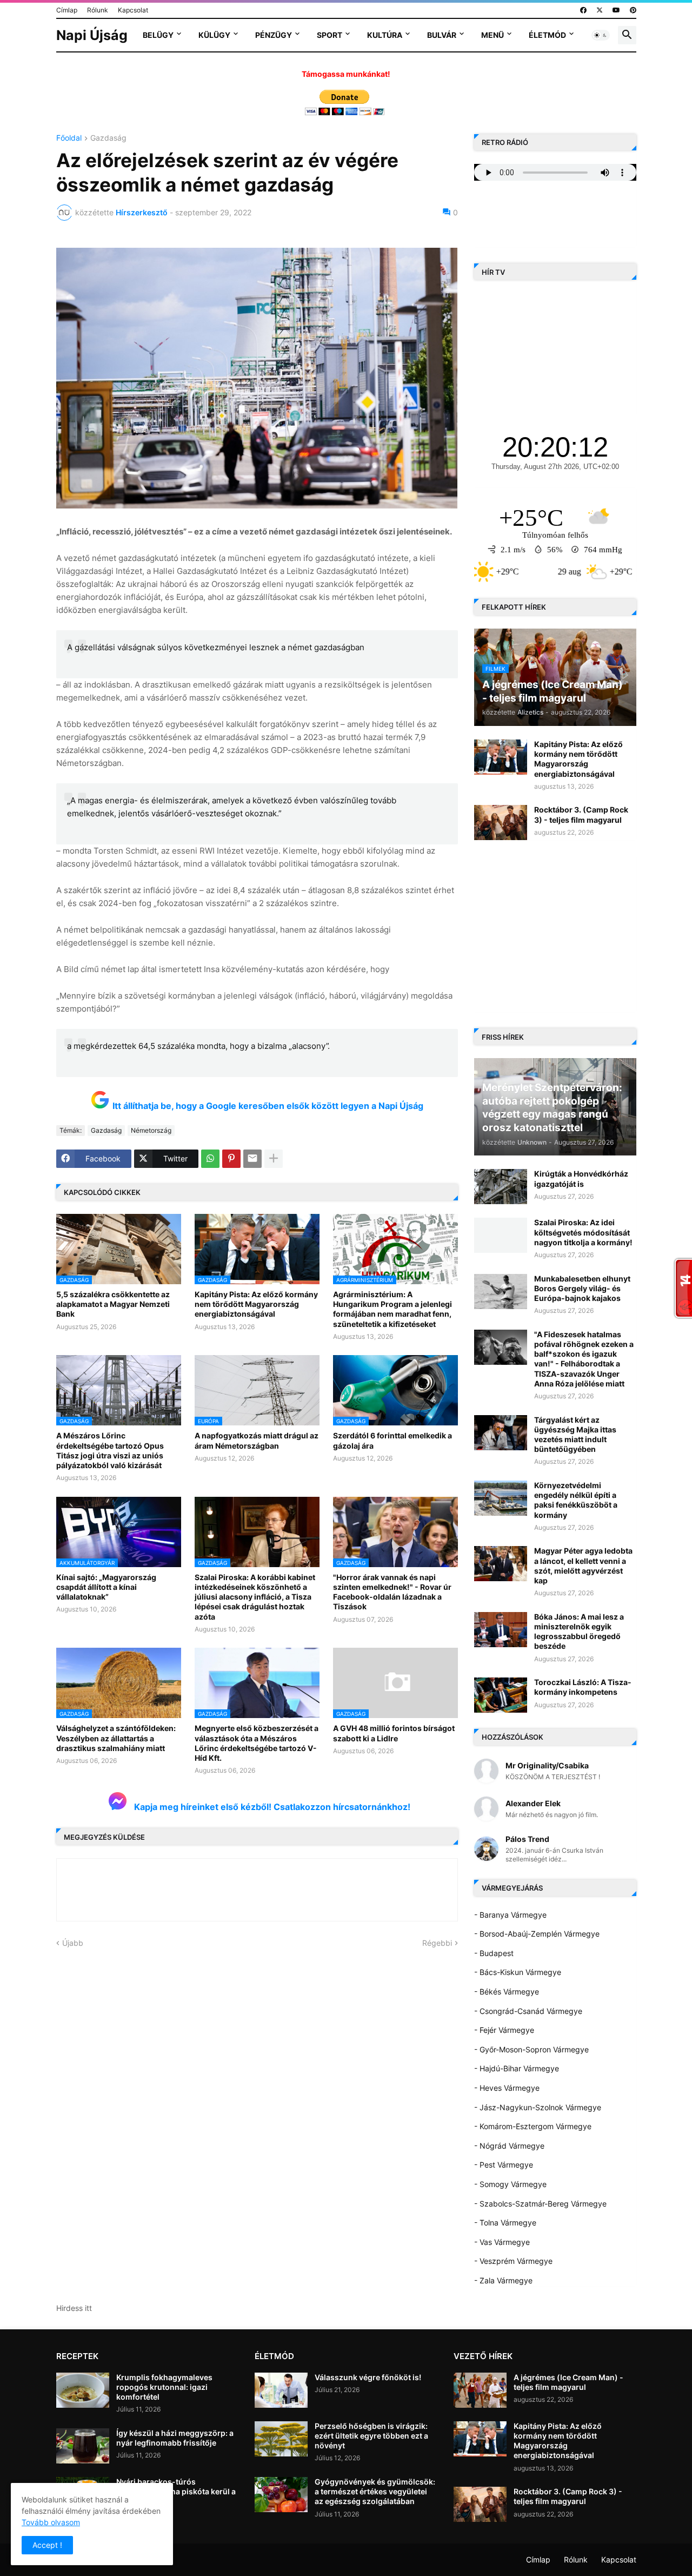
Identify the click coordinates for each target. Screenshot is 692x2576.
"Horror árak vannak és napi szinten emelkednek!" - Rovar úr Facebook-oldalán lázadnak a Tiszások (392, 1592)
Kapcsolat (133, 10)
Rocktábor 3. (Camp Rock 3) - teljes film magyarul (581, 814)
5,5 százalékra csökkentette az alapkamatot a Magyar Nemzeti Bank (113, 1304)
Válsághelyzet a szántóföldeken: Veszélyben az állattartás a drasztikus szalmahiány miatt (116, 1738)
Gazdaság (108, 138)
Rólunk (98, 10)
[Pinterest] (231, 1159)
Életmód (547, 35)
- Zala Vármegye (503, 2280)
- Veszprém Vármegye (513, 2261)
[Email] (252, 1159)
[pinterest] (633, 10)
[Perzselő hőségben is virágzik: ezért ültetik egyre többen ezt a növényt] (281, 2439)
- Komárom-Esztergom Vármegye (533, 2126)
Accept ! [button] (47, 2545)
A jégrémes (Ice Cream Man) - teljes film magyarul (568, 2382)
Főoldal (69, 138)
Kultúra (385, 35)
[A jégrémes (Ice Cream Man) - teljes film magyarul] (480, 2390)
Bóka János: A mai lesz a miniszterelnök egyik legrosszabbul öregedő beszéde (579, 1632)
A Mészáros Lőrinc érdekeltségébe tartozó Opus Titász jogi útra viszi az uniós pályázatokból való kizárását (110, 1450)
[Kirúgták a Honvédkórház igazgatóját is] (501, 1187)
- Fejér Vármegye (504, 2030)
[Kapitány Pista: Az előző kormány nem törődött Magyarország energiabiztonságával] (501, 757)
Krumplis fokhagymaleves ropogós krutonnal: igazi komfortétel (164, 2387)
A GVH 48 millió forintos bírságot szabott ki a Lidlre (394, 1733)
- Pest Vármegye (504, 2165)
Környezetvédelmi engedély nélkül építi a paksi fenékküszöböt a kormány (576, 1500)
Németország (151, 1130)
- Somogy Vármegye (510, 2184)
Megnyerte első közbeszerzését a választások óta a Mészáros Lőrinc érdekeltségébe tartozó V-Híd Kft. (257, 1743)
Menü (493, 35)
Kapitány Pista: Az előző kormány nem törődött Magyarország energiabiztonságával (256, 1304)
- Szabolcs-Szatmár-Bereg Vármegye (540, 2204)
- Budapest (494, 1953)
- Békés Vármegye (507, 1992)
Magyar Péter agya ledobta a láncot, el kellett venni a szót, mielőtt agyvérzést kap (583, 1566)
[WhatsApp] (210, 1159)
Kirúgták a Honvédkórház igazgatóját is (581, 1178)
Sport (330, 35)
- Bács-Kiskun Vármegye (518, 1972)
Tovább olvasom (51, 2522)
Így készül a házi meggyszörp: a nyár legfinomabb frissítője (175, 2438)
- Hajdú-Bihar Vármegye (517, 2068)
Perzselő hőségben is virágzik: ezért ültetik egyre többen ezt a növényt (371, 2436)
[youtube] (616, 10)
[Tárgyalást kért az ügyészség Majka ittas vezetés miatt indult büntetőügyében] (501, 1433)
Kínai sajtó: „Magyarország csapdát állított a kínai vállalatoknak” (106, 1587)
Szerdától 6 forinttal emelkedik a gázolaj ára (392, 1440)
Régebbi (437, 1943)
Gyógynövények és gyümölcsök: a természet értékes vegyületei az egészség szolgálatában (375, 2491)
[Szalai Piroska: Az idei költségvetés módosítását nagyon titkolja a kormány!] (501, 1235)
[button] (601, 35)
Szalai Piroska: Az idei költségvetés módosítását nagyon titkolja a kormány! (583, 1232)
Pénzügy (274, 35)
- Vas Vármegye (502, 2242)
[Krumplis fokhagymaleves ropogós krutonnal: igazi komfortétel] (83, 2390)
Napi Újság (92, 35)
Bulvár (442, 35)
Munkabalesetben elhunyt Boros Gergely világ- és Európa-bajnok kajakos (582, 1288)
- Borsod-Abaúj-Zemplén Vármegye (537, 1934)
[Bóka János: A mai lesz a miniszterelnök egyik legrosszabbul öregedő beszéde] (501, 1630)
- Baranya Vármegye (510, 1915)
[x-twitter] (600, 10)
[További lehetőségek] (274, 1159)
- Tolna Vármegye (505, 2222)
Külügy (214, 35)
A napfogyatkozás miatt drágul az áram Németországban (257, 1440)
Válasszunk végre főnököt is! (368, 2377)
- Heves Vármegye (507, 2088)
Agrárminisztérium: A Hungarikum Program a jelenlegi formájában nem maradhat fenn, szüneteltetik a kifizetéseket (392, 1309)
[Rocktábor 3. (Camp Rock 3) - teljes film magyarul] (501, 823)
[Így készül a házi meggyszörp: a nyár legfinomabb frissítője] (83, 2446)
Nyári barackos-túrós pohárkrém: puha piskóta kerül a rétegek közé (176, 2491)
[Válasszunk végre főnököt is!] (281, 2390)
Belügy (158, 35)
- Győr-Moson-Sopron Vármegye (531, 2049)
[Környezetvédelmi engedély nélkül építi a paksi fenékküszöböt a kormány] (501, 1498)
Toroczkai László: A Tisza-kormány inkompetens (583, 1687)
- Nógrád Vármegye (509, 2146)
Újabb (73, 1943)
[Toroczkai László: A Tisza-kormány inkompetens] (501, 1695)
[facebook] (583, 10)
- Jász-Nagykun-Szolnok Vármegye (538, 2107)
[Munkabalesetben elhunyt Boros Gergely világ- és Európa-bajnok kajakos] (501, 1292)
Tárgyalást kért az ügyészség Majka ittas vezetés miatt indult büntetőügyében (575, 1435)
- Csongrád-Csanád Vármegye (528, 2011)
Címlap (67, 10)
